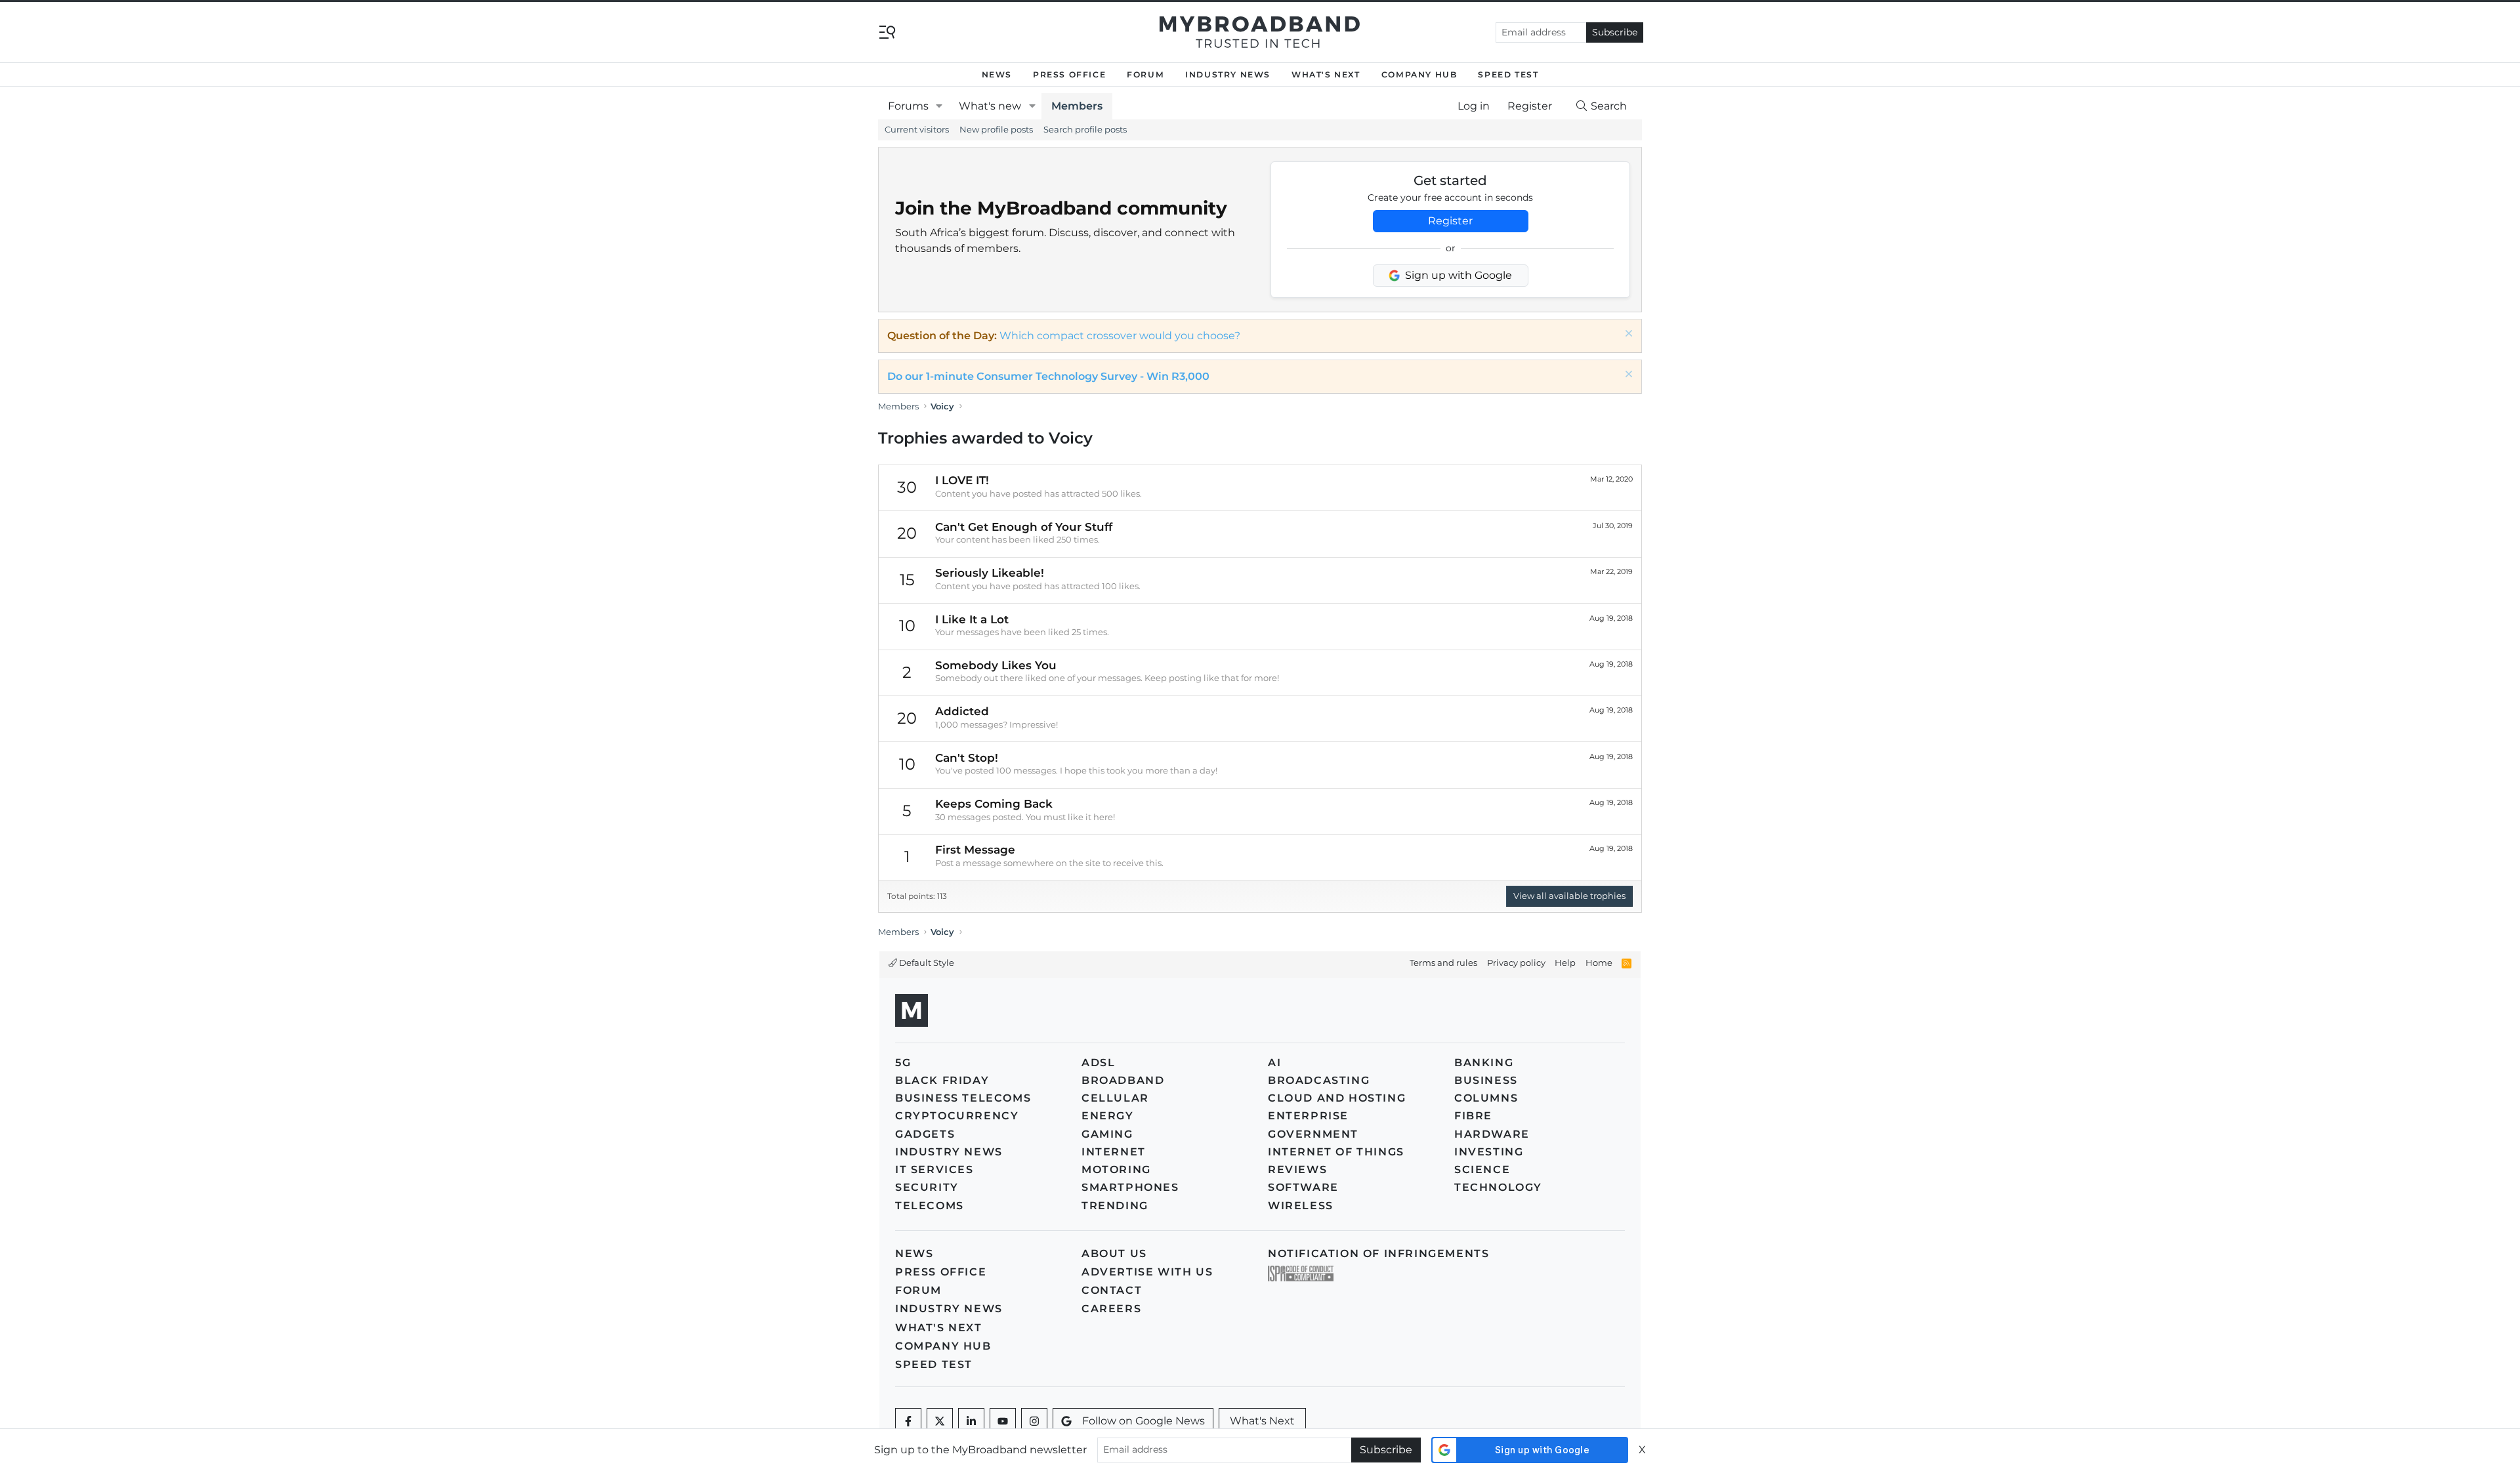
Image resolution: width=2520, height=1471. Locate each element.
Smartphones (1130, 1187)
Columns (1486, 1098)
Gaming (1107, 1134)
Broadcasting (1319, 1080)
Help (1565, 963)
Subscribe (1615, 32)
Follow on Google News (1144, 1421)
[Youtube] (1003, 1421)
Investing (1489, 1152)
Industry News (1228, 74)
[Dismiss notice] (1627, 335)
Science (1482, 1170)
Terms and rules (1443, 963)
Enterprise (1308, 1116)
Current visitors (917, 129)
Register (1450, 221)
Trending (1115, 1206)
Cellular (1115, 1098)
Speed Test (1508, 74)
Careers (1111, 1309)
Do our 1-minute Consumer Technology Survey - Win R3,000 (1048, 376)
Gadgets (925, 1134)
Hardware (1492, 1134)
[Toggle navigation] (887, 31)
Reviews (1297, 1170)
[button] (939, 106)
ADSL (1098, 1063)
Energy (1108, 1116)
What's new (990, 106)
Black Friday (942, 1080)
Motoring (1116, 1170)
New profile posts (996, 129)
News (997, 74)
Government (1313, 1134)
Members (1077, 106)
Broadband (1123, 1080)
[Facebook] (908, 1421)
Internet (1114, 1152)
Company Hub (1419, 74)
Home (1599, 963)
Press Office (1069, 74)
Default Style (926, 963)
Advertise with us (1147, 1272)
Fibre (1473, 1116)
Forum (1145, 74)
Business (1486, 1080)
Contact (1112, 1290)
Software (1303, 1187)
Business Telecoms (963, 1098)
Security (927, 1187)
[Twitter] (940, 1421)
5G (903, 1063)
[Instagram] (1034, 1421)
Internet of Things (1336, 1152)
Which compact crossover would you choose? (1120, 336)
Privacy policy (1516, 963)
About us (1114, 1253)
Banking (1484, 1063)
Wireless (1301, 1206)
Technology (1498, 1187)
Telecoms (930, 1206)
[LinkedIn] (971, 1421)
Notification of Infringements (1378, 1253)
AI (1274, 1063)
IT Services (934, 1170)
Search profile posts (1085, 129)
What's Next (1326, 74)
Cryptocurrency (957, 1116)
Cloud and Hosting (1337, 1098)
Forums (908, 106)
